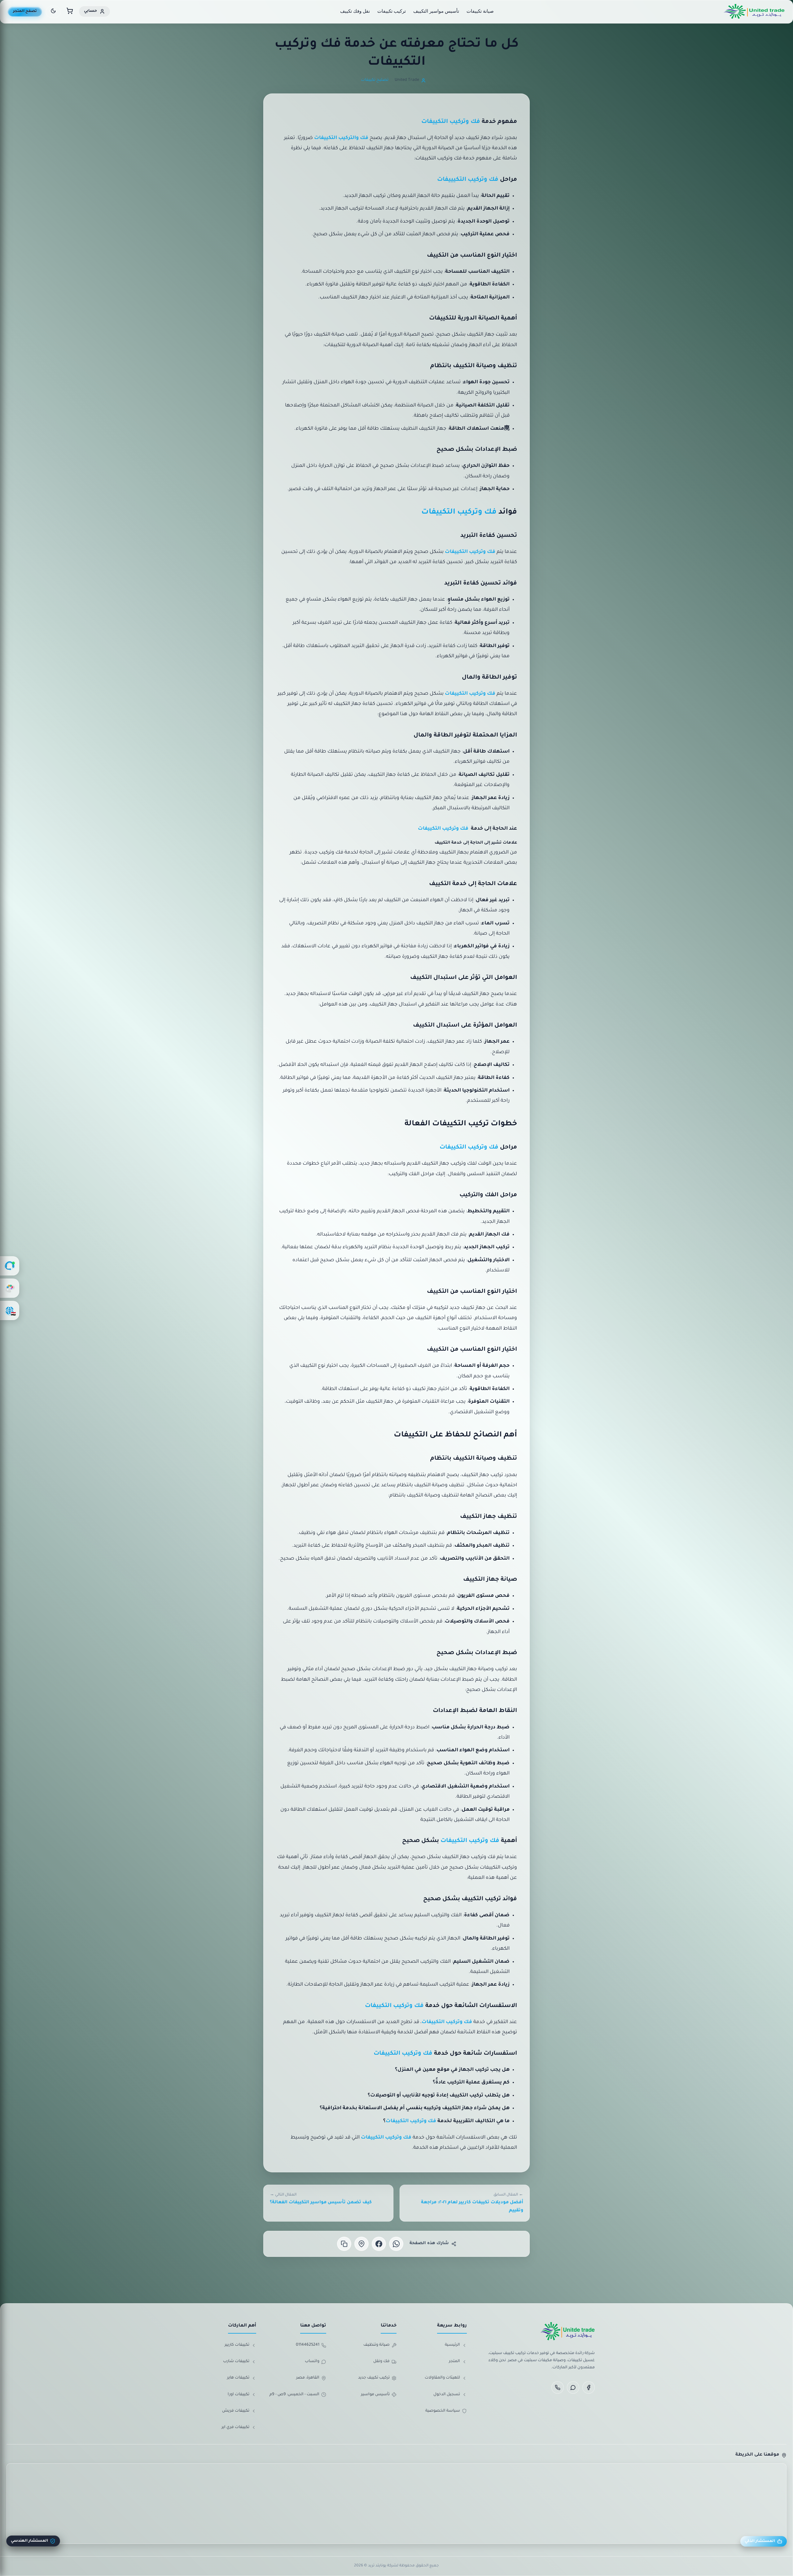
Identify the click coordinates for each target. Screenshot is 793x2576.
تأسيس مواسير (375, 2395)
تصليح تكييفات (375, 80)
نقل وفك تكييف (355, 11)
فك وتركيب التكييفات (451, 122)
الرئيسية (452, 2345)
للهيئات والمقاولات (442, 2378)
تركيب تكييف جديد (374, 2378)
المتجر (454, 2361)
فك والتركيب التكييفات (341, 138)
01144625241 (308, 2345)
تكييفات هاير (238, 2378)
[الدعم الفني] (10, 1266)
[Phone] (558, 2387)
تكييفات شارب (236, 2361)
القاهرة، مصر (308, 2378)
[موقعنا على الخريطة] (361, 2244)
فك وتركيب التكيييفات (468, 180)
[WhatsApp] (573, 2387)
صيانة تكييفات (480, 11)
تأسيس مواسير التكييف (436, 11)
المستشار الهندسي (29, 2541)
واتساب (312, 2361)
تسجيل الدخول (447, 2395)
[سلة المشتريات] (70, 12)
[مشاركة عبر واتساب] (396, 2244)
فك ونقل (381, 2361)
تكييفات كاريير (237, 2345)
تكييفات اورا (239, 2395)
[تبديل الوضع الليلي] (53, 12)
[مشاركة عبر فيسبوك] (379, 2244)
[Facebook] (589, 2387)
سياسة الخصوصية (443, 2411)
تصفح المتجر (25, 11)
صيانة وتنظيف (377, 2345)
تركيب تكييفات (392, 11)
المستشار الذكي (760, 2541)
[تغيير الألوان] (10, 1288)
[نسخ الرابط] (344, 2244)
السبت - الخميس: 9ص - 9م (294, 2395)
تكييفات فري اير (235, 2427)
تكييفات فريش (236, 2411)
